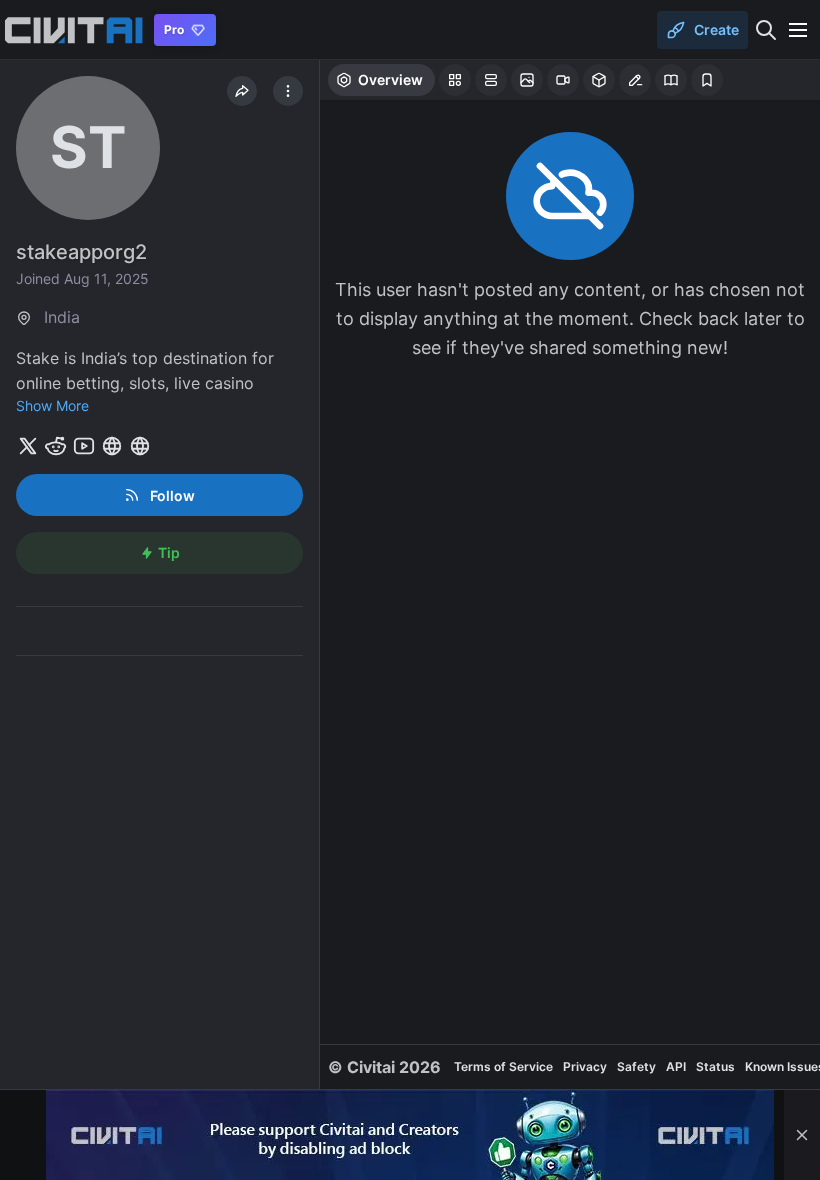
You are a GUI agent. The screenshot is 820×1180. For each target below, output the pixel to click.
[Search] (766, 30)
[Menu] (798, 30)
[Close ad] (802, 1135)
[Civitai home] (73, 30)
